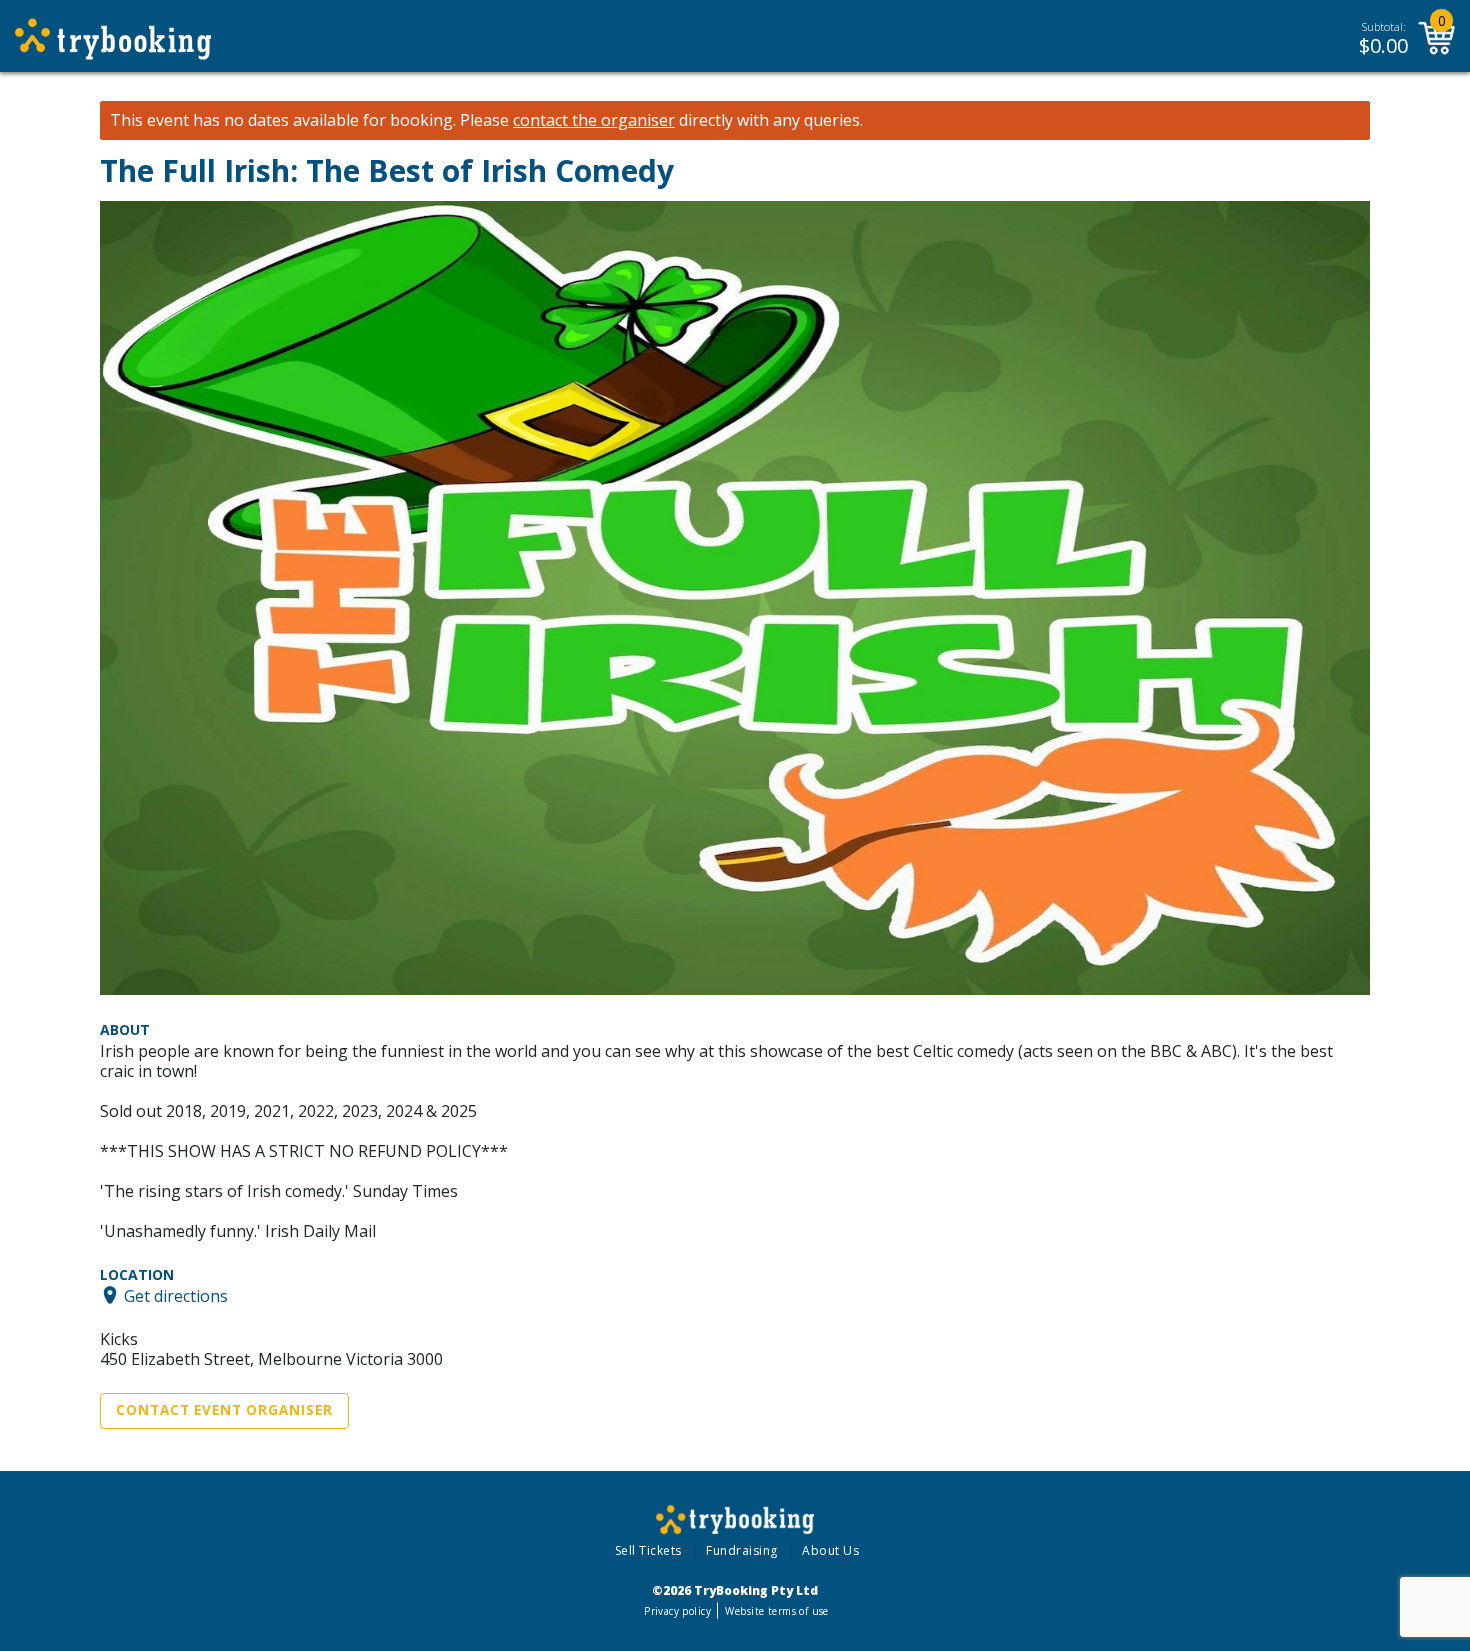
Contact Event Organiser (224, 1410)
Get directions (176, 1295)
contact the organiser (594, 120)
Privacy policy (677, 1611)
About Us (830, 1550)
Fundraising (742, 1550)
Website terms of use (776, 1611)
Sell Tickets (648, 1550)
